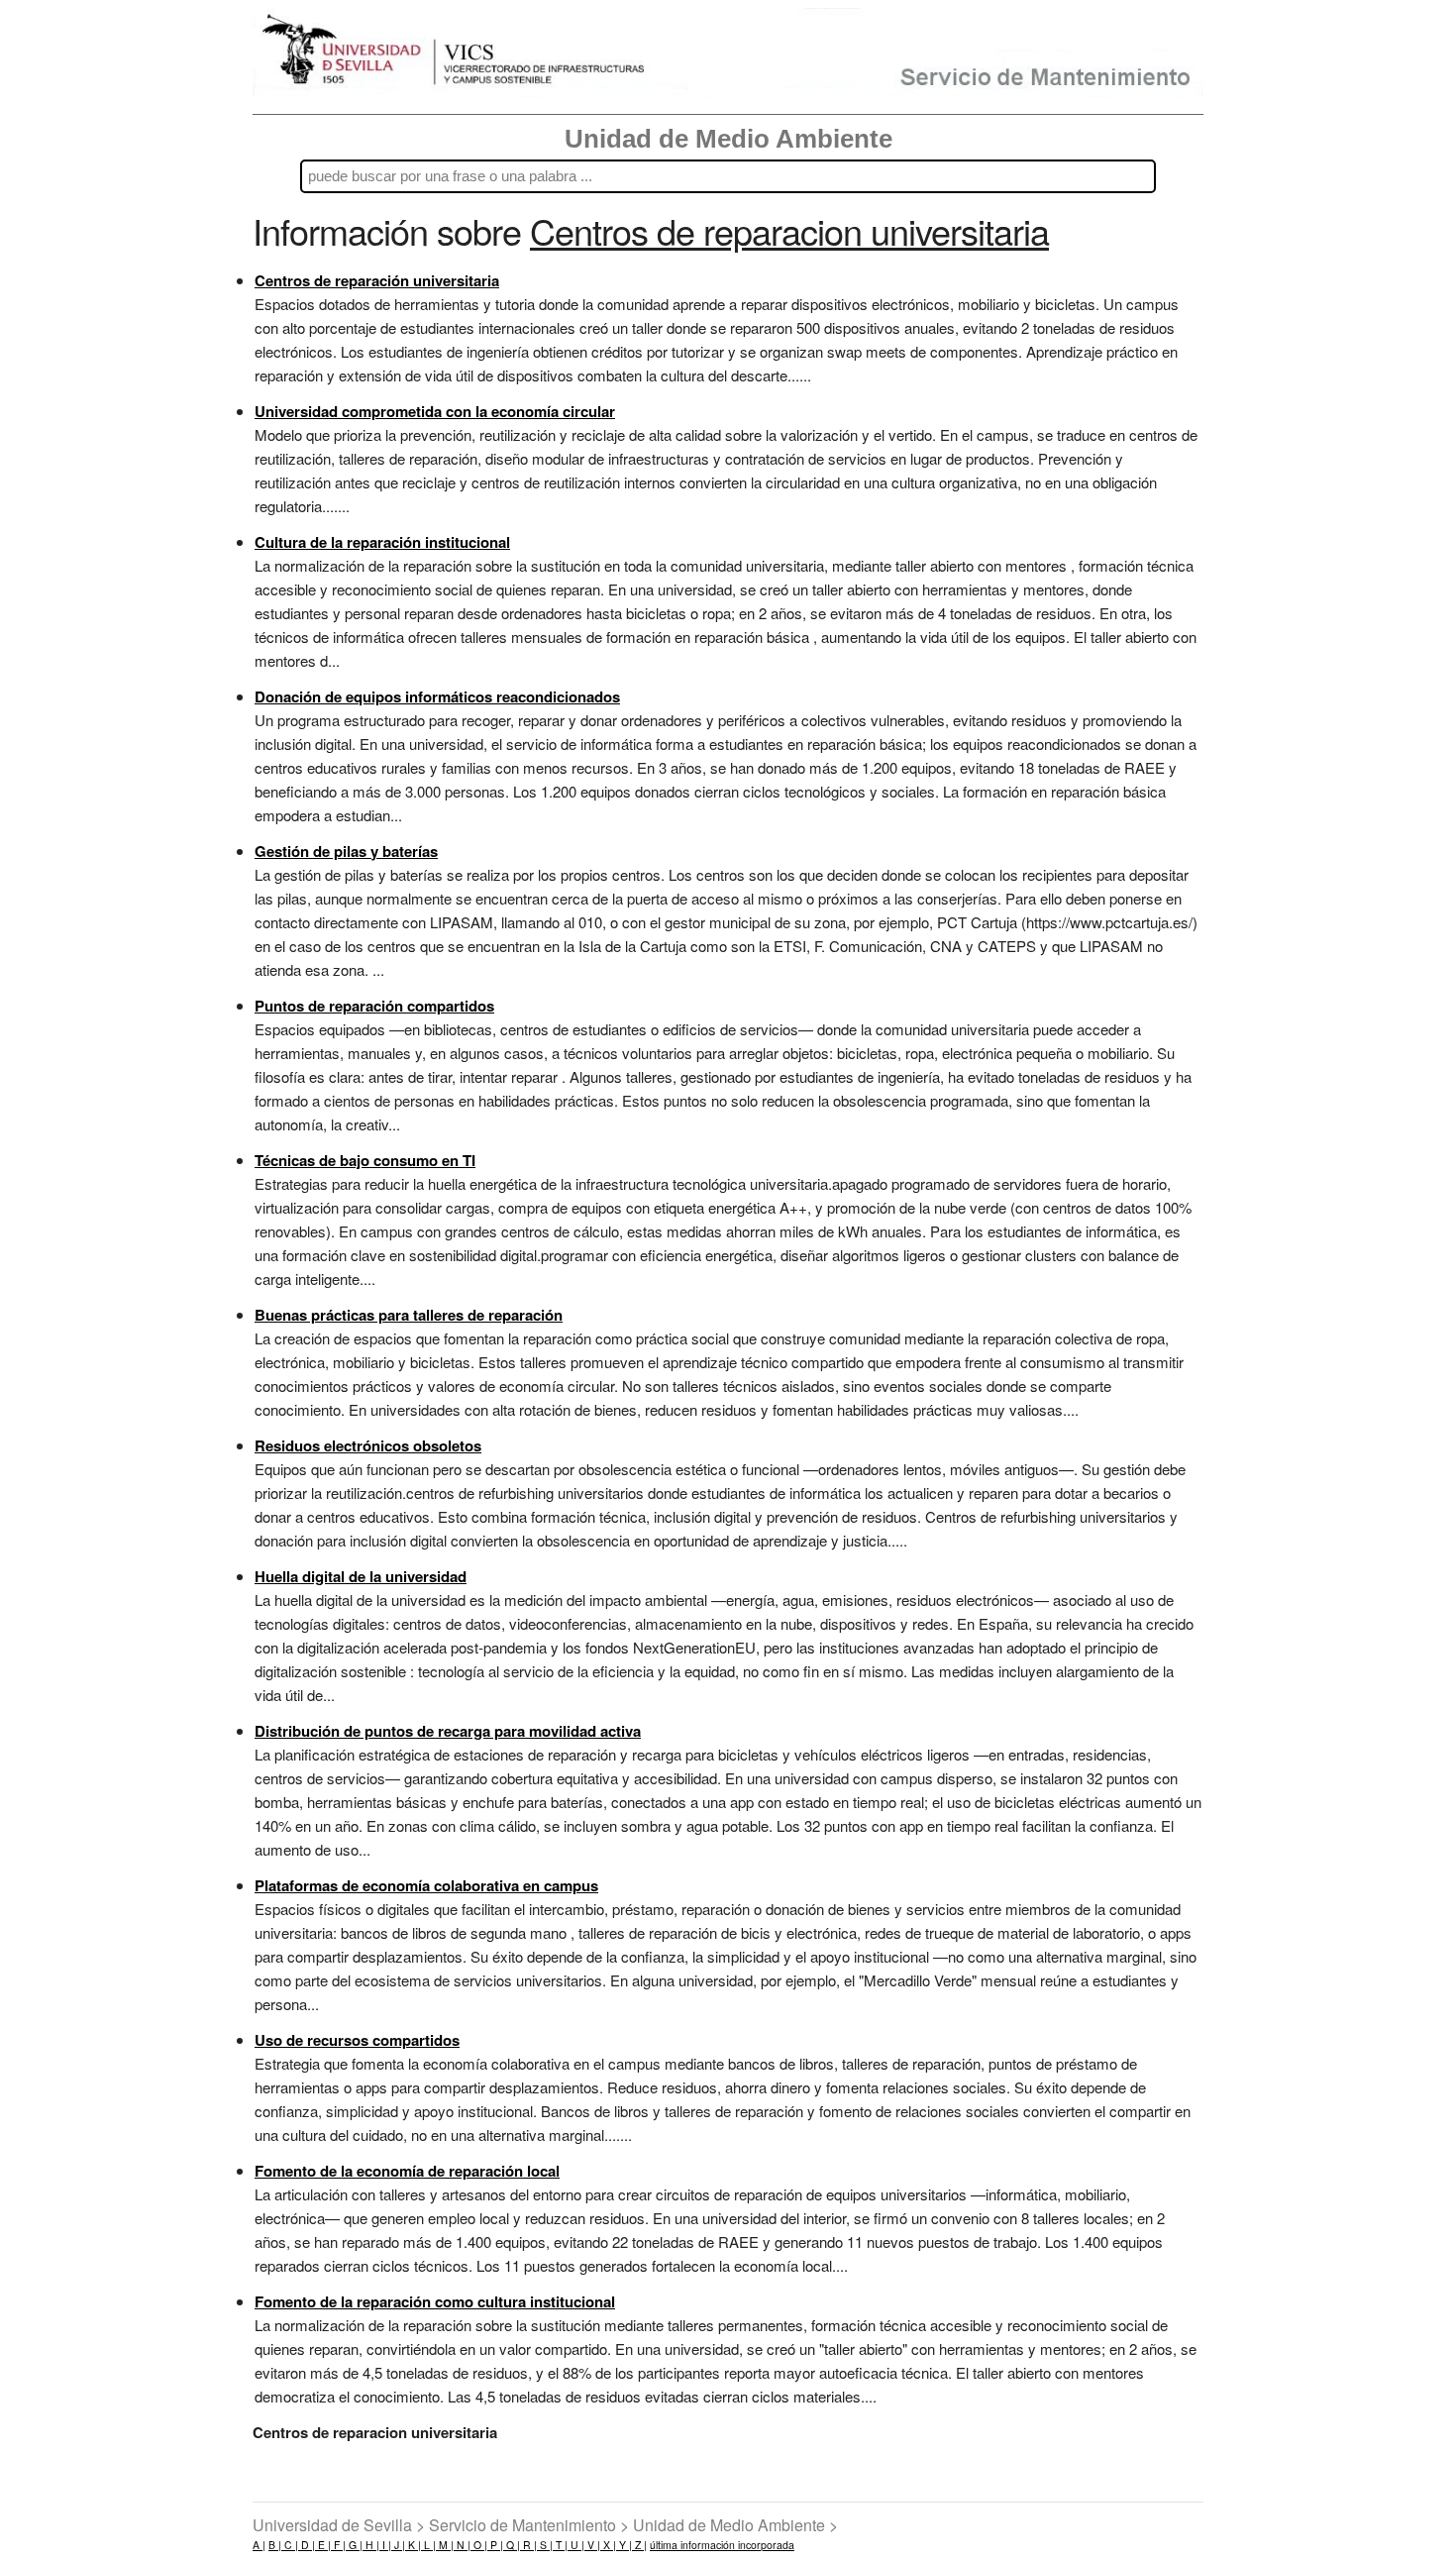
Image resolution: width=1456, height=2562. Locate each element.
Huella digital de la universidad (361, 1576)
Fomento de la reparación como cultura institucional (435, 2301)
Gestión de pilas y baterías (346, 851)
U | (576, 2545)
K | (413, 2545)
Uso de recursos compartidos (357, 2040)
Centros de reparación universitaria (377, 280)
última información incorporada (722, 2545)
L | (428, 2545)
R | (528, 2545)
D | (307, 2545)
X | (608, 2545)
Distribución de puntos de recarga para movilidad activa (448, 1731)
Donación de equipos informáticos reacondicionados (437, 696)
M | (445, 2545)
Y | (624, 2545)
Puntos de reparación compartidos (374, 1006)
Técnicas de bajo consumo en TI (365, 1160)
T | (560, 2545)
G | (354, 2545)
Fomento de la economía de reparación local (407, 2171)
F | (338, 2545)
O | (479, 2545)
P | (495, 2545)
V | (592, 2545)
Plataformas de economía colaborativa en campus (426, 1885)
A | (259, 2545)
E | (323, 2545)
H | (371, 2545)
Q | (512, 2545)
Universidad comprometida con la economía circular (435, 411)
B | (275, 2545)
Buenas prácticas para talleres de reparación (409, 1315)
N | (462, 2545)
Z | (639, 2545)
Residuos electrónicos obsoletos (368, 1445)
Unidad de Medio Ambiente (728, 139)
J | (398, 2545)
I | (385, 2545)
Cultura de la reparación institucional (382, 542)
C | (290, 2545)
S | (545, 2545)
